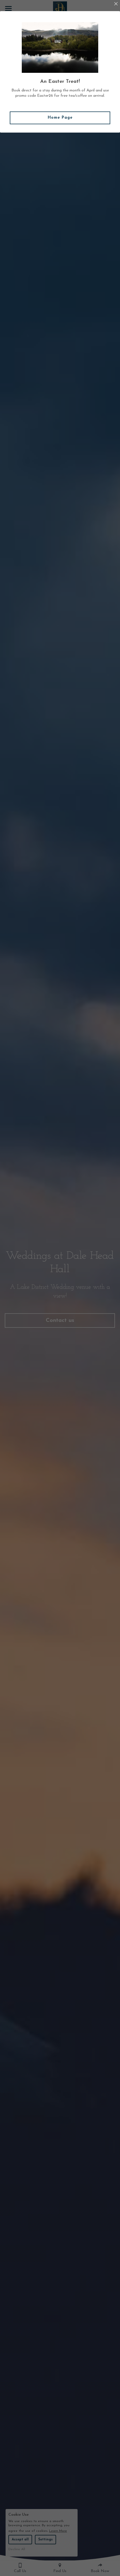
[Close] (116, 4)
